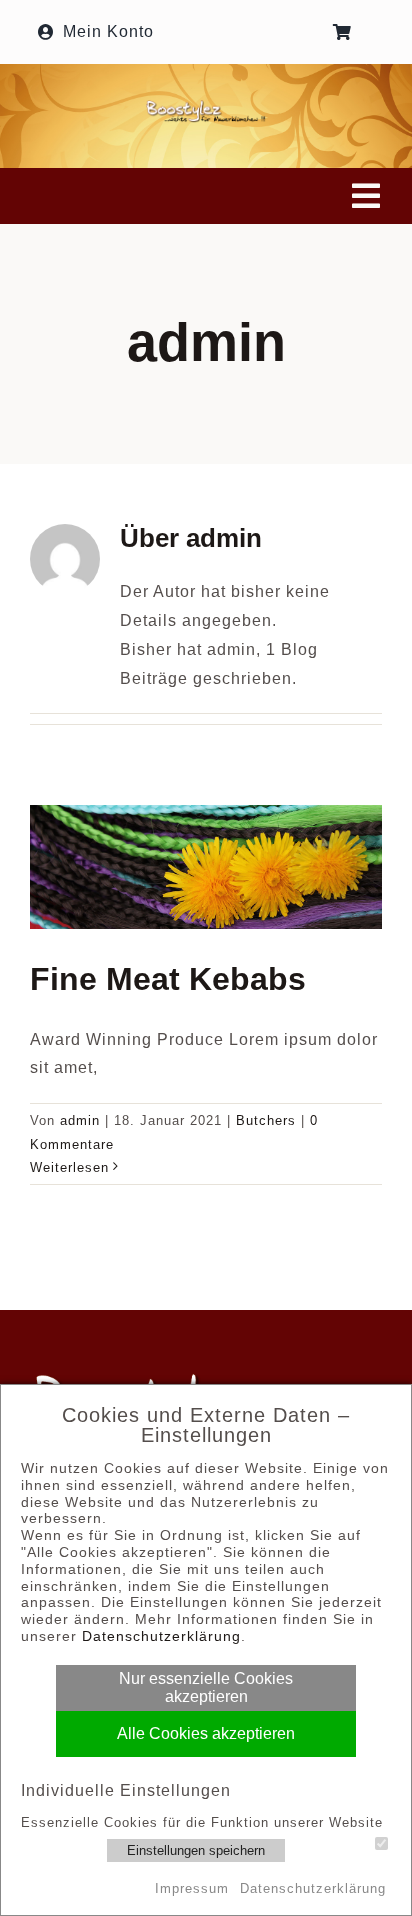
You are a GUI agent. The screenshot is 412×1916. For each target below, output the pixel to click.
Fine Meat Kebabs (168, 979)
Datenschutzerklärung (161, 1636)
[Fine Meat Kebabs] (206, 867)
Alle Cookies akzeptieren (206, 1733)
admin (80, 1120)
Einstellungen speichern (196, 1850)
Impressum (192, 1888)
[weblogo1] (206, 106)
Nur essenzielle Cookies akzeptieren (206, 1687)
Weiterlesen (69, 1167)
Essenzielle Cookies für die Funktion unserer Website (202, 1822)
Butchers (266, 1120)
